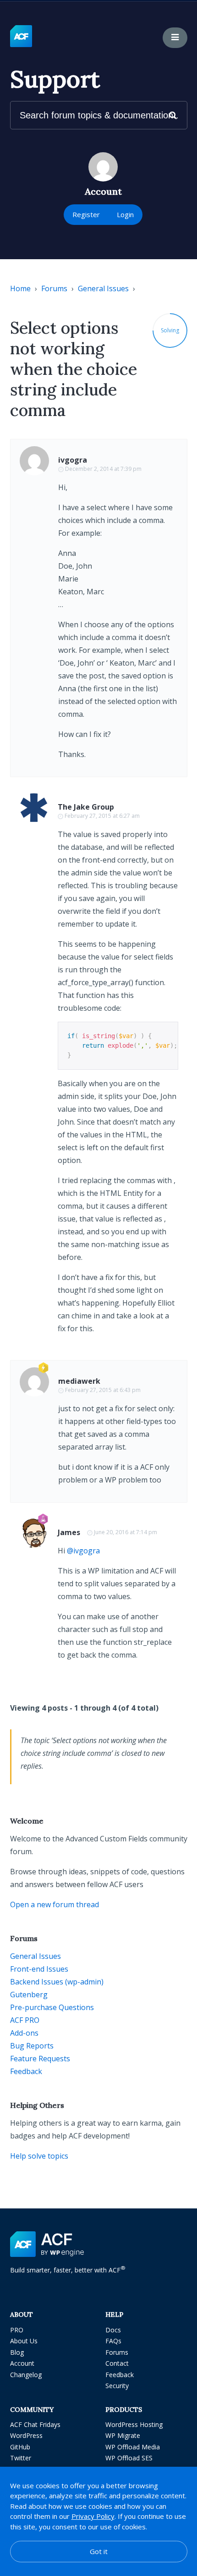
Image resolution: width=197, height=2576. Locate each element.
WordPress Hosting (134, 2424)
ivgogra (73, 460)
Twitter (21, 2458)
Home (20, 288)
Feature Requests (40, 2059)
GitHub (20, 2447)
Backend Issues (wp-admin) (57, 1982)
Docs (113, 2330)
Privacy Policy (93, 2516)
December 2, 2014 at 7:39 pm (103, 469)
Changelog (26, 2375)
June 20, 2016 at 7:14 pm (126, 1532)
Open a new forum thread (55, 1904)
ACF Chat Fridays (35, 2424)
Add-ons (24, 2033)
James (69, 1532)
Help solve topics (39, 2156)
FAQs (113, 2341)
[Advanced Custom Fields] (21, 37)
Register (86, 214)
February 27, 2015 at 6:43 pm (103, 1390)
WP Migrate (123, 2435)
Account (22, 2363)
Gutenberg (29, 1995)
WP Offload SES (129, 2458)
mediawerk (79, 1381)
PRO (17, 2330)
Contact (117, 2363)
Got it (99, 2551)
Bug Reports (32, 2046)
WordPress (26, 2435)
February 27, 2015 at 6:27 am (102, 816)
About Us (24, 2341)
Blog (17, 2352)
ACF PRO (25, 2020)
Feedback (26, 2071)
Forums (54, 288)
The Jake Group (86, 807)
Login (125, 214)
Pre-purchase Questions (52, 2007)
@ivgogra (83, 1551)
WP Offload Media (133, 2447)
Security (117, 2386)
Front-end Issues (39, 1969)
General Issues (103, 288)
